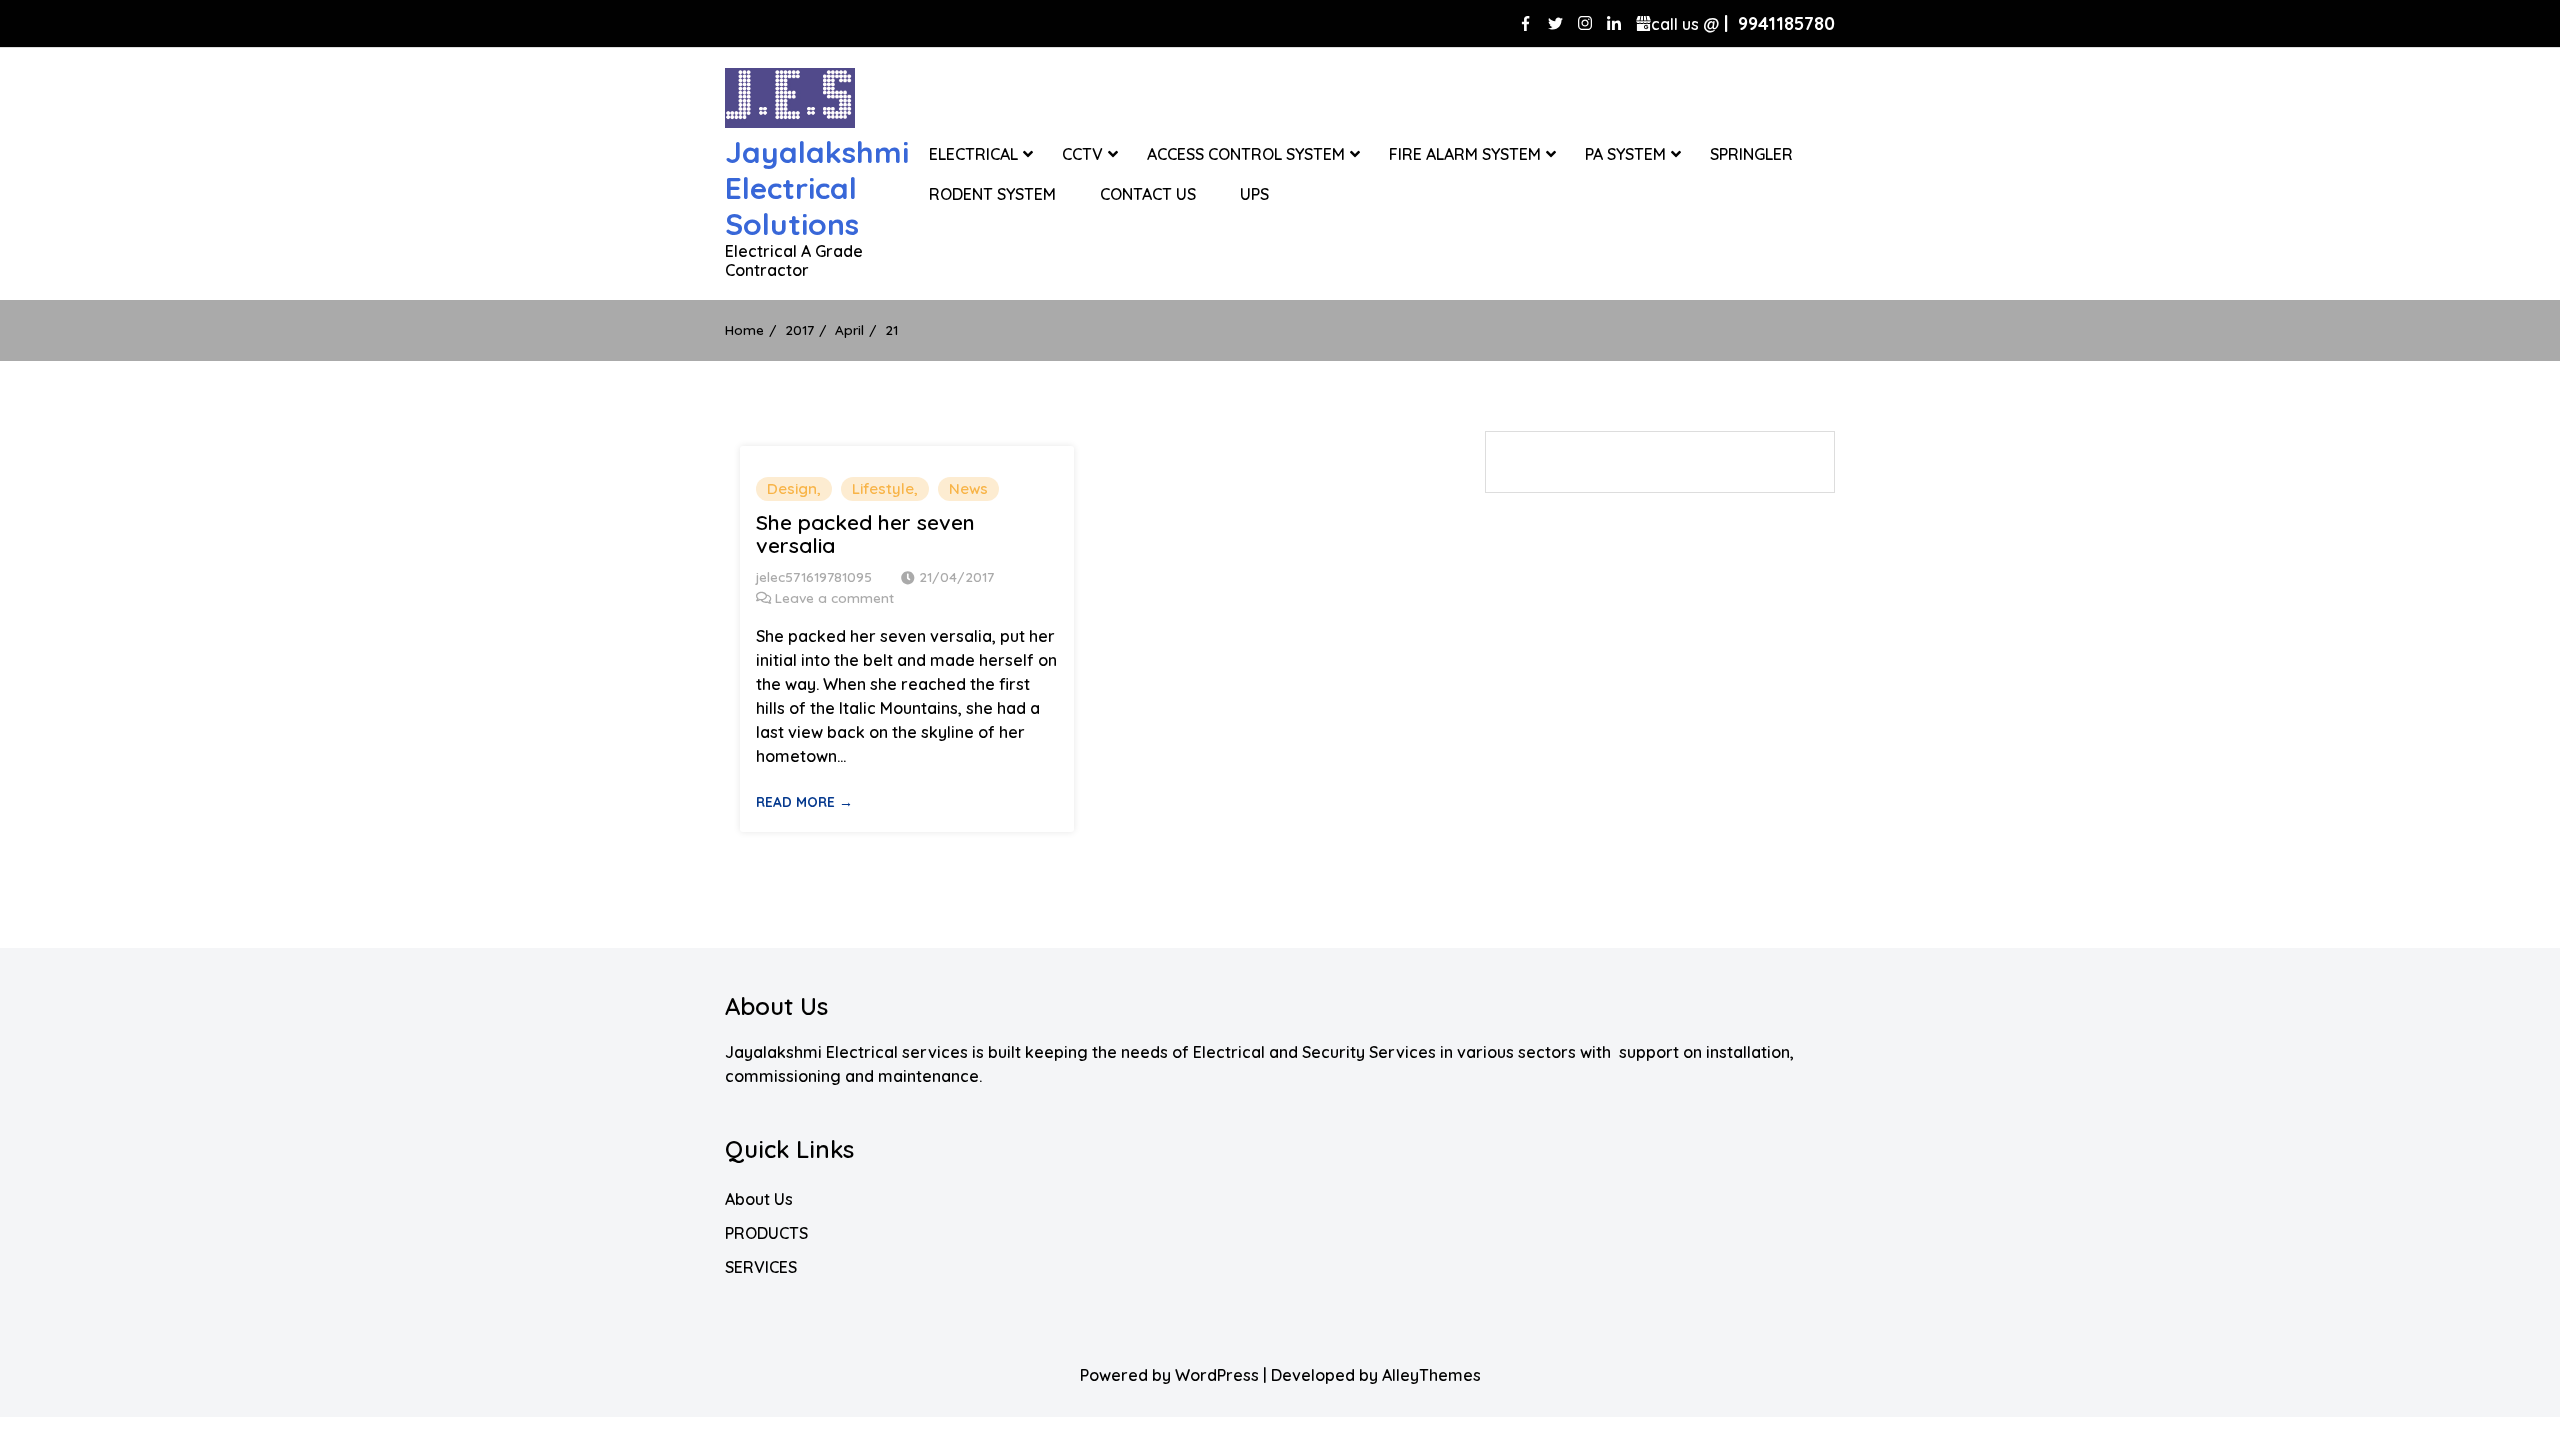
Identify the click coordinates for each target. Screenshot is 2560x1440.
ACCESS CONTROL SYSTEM (1246, 154)
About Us (759, 1199)
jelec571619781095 (814, 576)
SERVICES (761, 1267)
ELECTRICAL (973, 154)
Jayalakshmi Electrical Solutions (817, 188)
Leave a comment (834, 597)
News (968, 488)
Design (792, 488)
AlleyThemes (1431, 1375)
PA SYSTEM (1625, 154)
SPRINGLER (1751, 154)
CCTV (1082, 154)
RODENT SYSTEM (992, 194)
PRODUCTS (766, 1233)
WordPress (1217, 1375)
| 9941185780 (1743, 23)
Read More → (804, 801)
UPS (1254, 194)
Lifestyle (883, 488)
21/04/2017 (956, 576)
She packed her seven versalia (865, 534)
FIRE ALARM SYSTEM (1465, 154)
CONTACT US (1148, 194)
